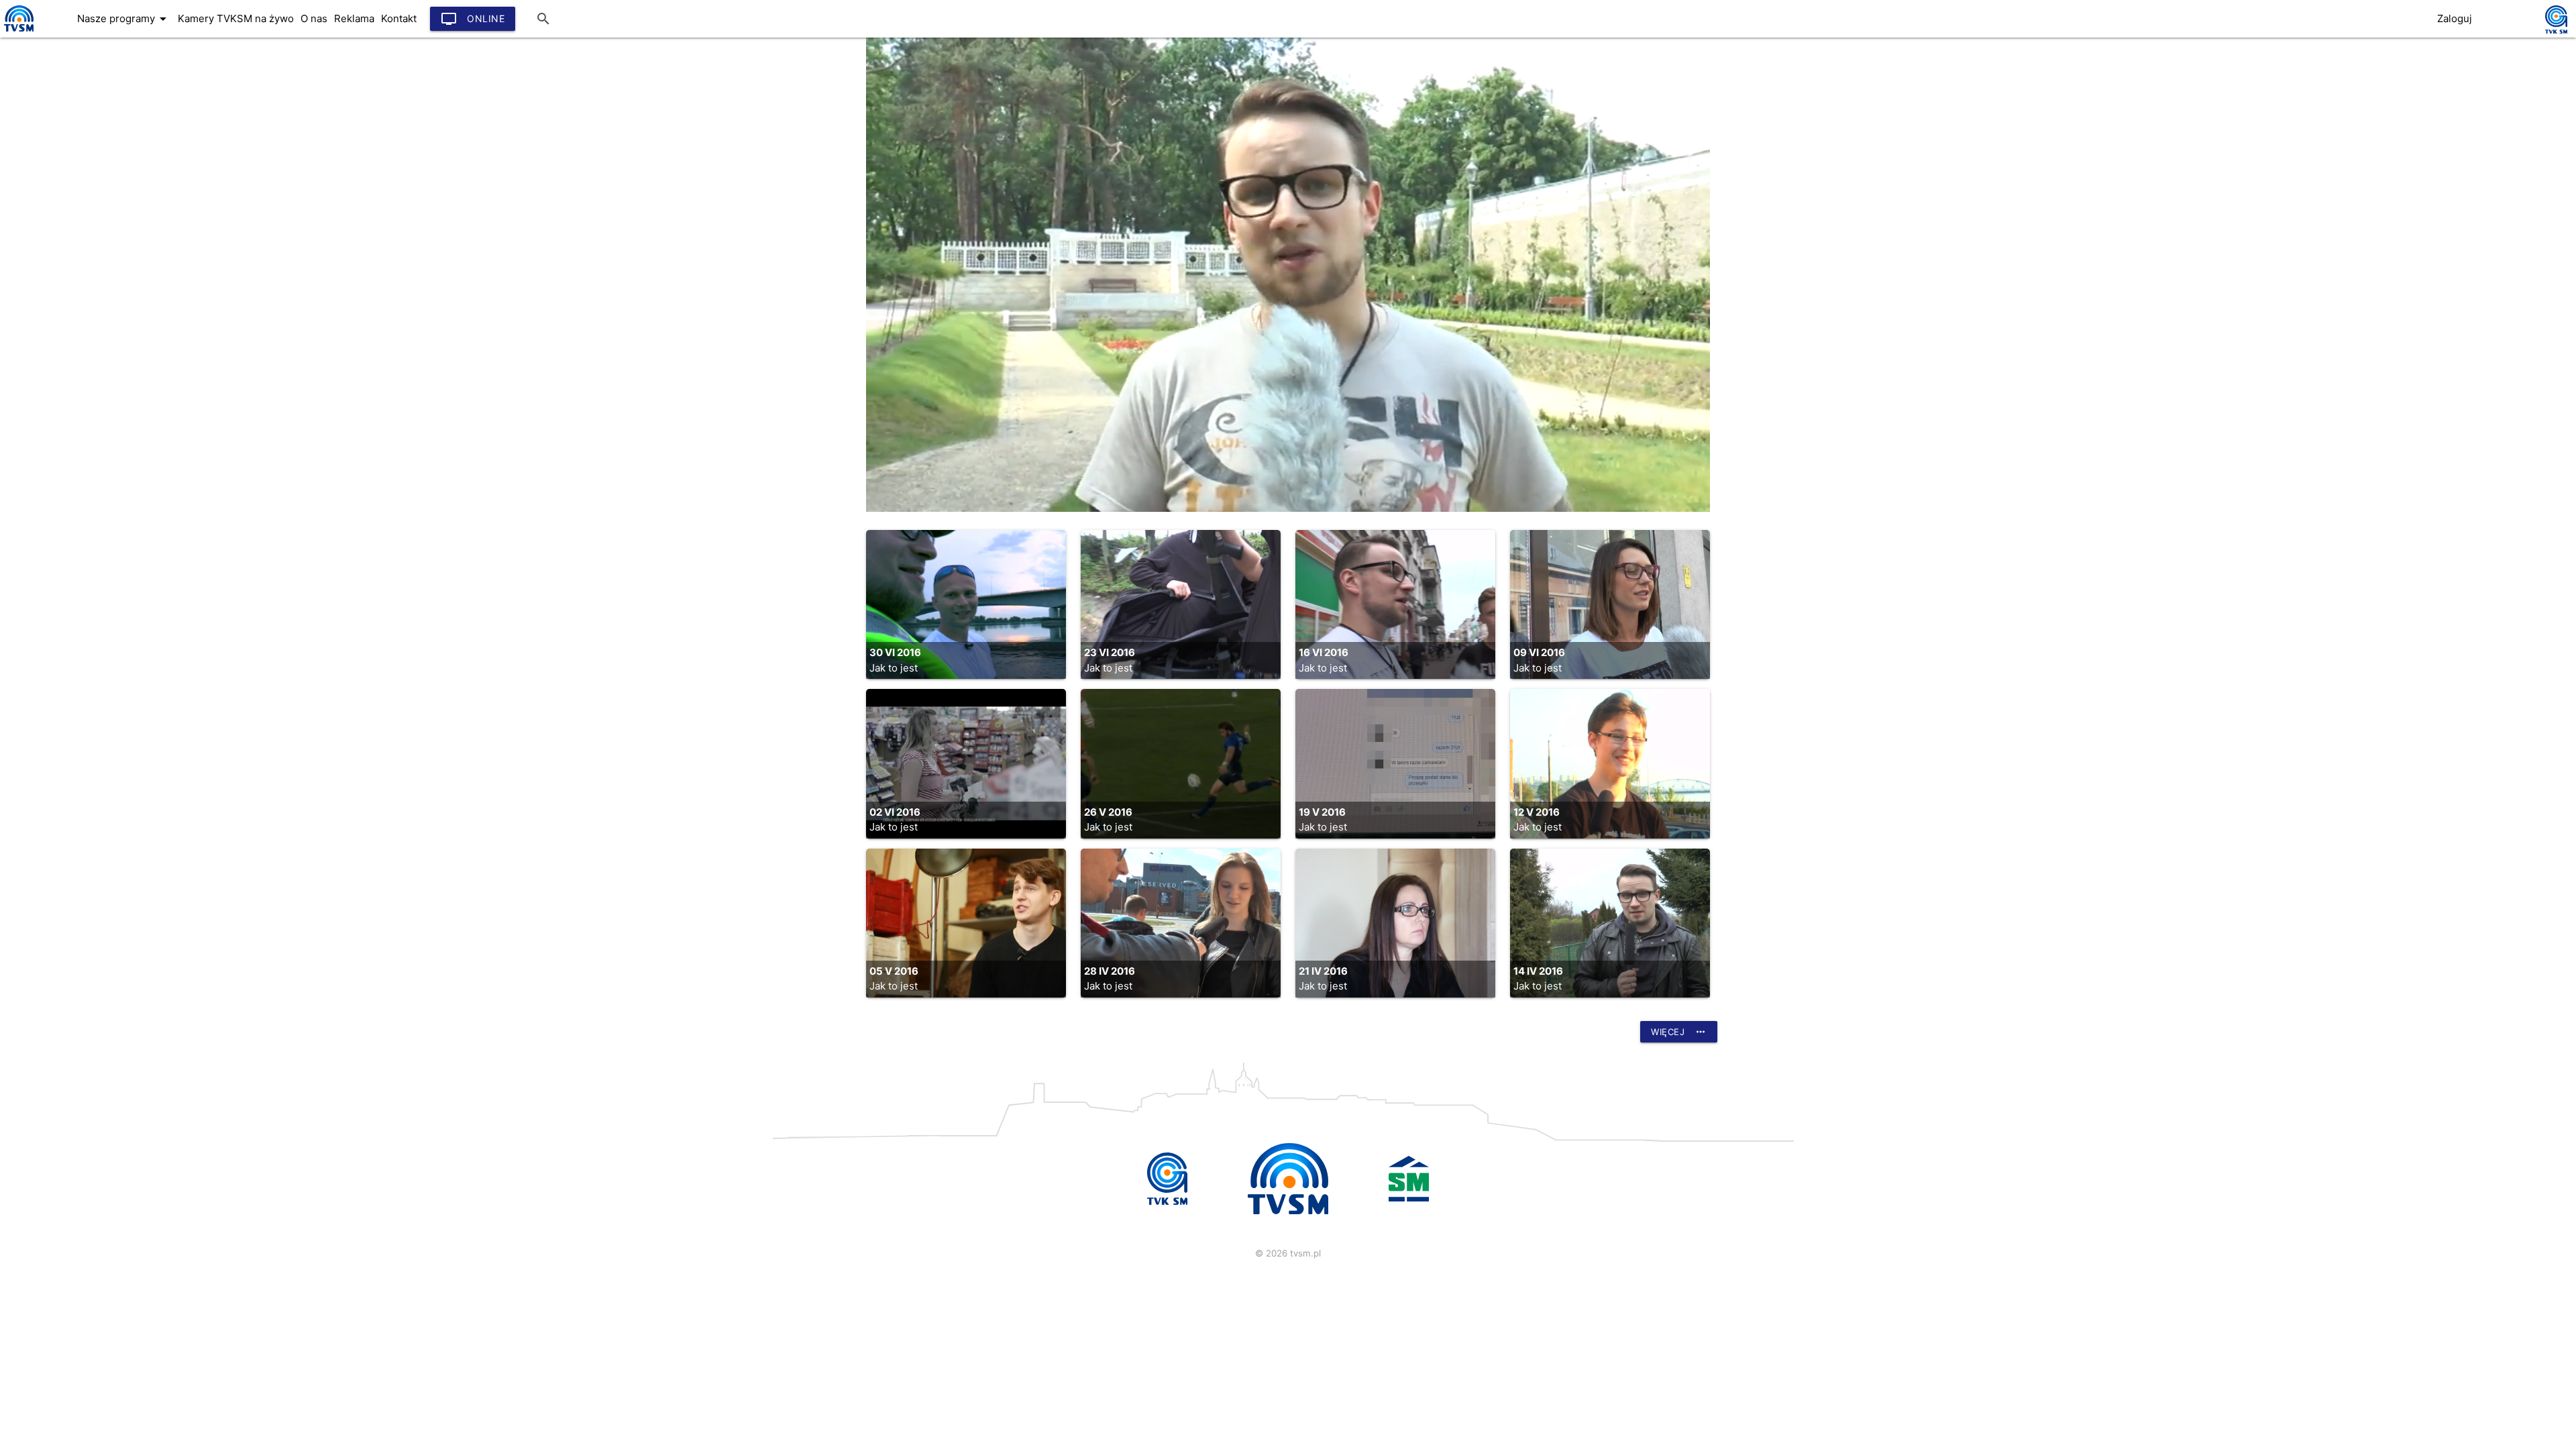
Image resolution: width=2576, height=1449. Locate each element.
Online (473, 19)
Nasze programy (124, 19)
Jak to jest (42, 119)
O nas (314, 18)
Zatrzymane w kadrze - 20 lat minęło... (113, 253)
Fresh (29, 92)
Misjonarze (43, 38)
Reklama (354, 18)
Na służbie (42, 199)
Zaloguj (2455, 18)
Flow (27, 65)
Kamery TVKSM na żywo (236, 18)
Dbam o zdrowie (57, 146)
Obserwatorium (54, 172)
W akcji (34, 307)
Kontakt (399, 18)
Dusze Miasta (49, 226)
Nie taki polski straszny (74, 280)
